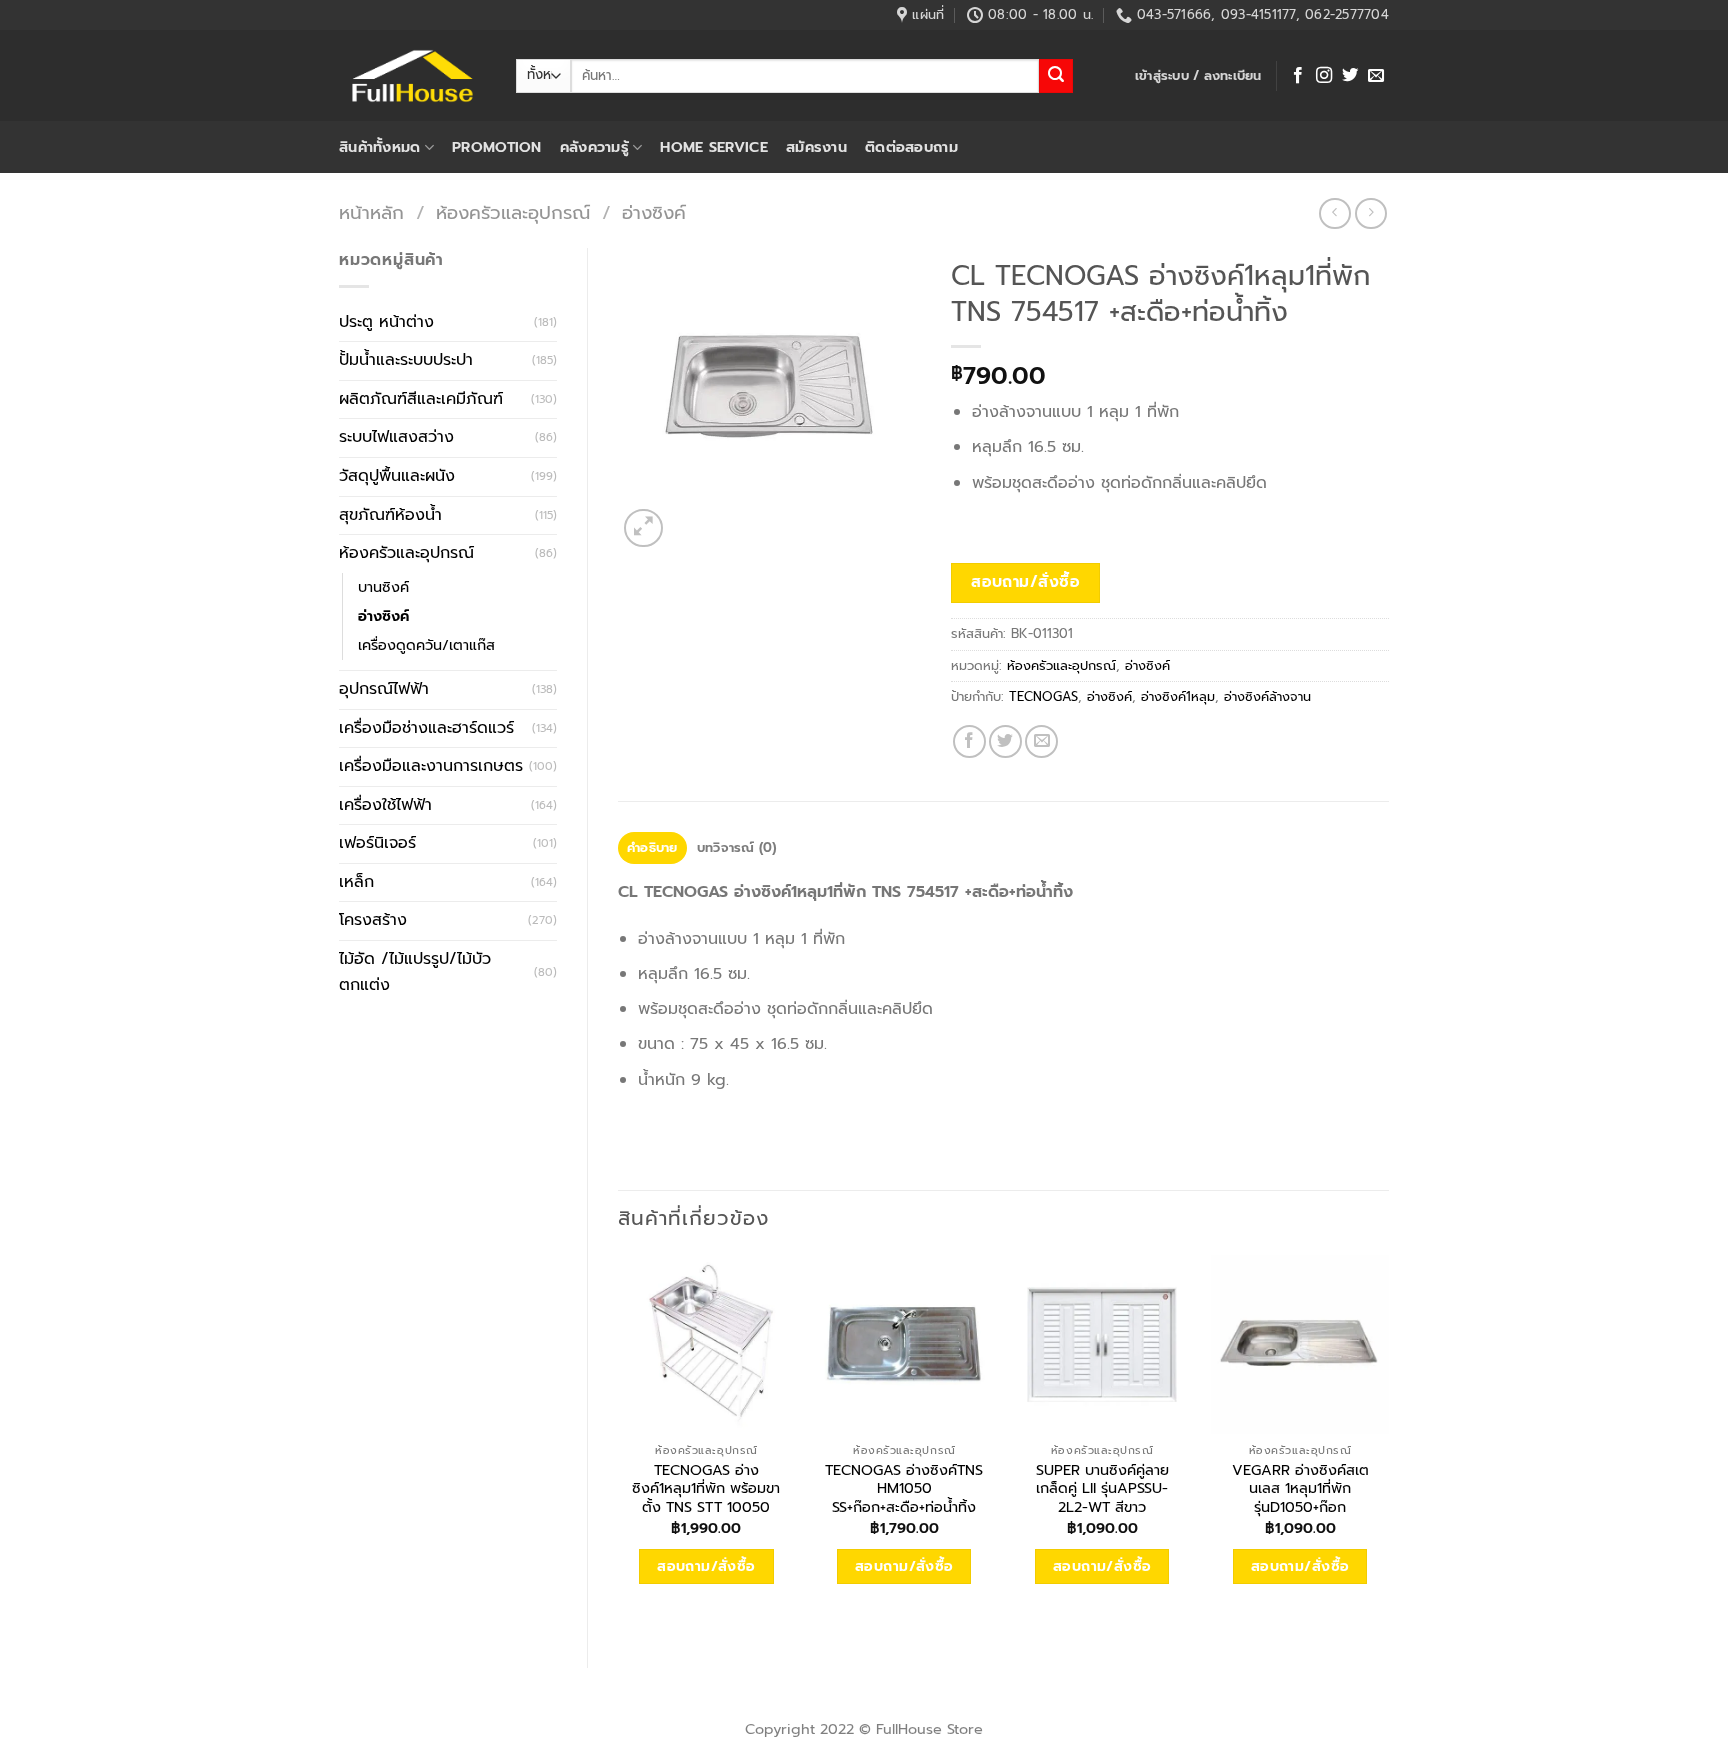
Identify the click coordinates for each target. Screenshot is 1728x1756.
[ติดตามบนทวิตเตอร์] (1350, 76)
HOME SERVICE (713, 147)
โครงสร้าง (373, 920)
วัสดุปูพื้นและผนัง (397, 476)
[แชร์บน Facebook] (969, 741)
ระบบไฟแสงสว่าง (396, 437)
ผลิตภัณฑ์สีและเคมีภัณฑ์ (421, 399)
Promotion (497, 147)
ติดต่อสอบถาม (911, 147)
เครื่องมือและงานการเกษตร (431, 766)
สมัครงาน (816, 147)
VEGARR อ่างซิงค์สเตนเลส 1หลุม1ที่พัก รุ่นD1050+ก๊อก (1300, 1489)
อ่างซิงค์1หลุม (1178, 696)
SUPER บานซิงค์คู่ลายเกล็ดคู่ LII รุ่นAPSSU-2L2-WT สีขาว (1102, 1489)
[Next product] (1334, 213)
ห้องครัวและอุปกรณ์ (513, 213)
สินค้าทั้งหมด (380, 147)
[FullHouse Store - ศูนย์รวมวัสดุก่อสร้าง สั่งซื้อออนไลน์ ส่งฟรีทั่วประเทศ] (412, 76)
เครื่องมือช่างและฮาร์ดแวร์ (426, 728)
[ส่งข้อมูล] (1056, 76)
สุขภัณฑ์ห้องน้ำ (390, 515)
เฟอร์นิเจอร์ (377, 843)
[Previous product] (1370, 213)
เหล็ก (356, 882)
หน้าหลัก (371, 213)
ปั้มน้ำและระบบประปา (406, 360)
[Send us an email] (1376, 76)
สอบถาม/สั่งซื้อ (1025, 582)
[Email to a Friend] (1041, 741)
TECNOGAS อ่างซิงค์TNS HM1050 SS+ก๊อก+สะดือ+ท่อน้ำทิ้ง (904, 1489)
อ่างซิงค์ (654, 213)
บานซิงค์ (383, 587)
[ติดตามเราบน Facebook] (1298, 76)
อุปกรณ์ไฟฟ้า (384, 689)
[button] (1198, 76)
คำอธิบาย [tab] (652, 847)
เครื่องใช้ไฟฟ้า (385, 805)
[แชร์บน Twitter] (1005, 741)
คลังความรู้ (594, 147)
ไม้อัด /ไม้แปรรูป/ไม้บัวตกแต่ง (415, 972)
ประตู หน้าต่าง (386, 322)
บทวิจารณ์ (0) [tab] (737, 847)
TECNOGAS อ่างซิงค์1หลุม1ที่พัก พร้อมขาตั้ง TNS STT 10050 (706, 1489)
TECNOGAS (1043, 696)
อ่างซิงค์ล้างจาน (1267, 696)
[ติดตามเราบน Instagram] (1324, 76)
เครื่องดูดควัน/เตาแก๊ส (426, 645)
